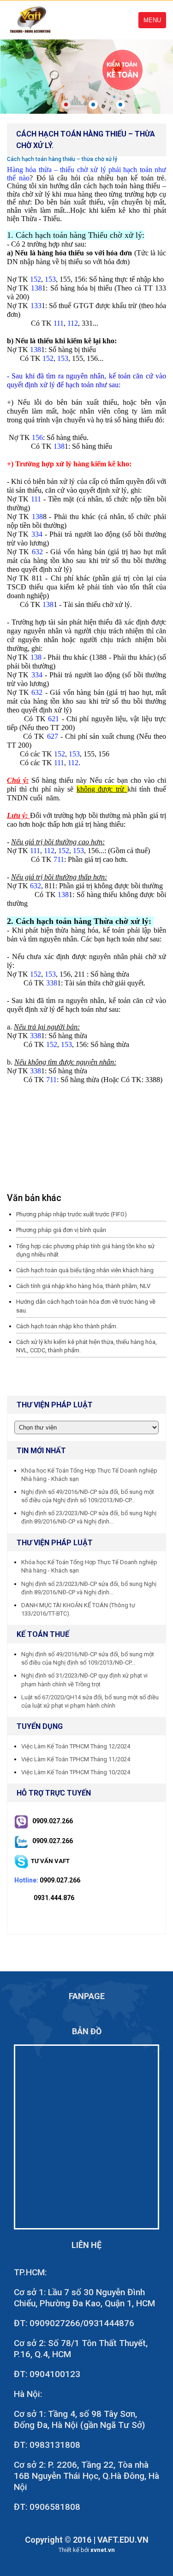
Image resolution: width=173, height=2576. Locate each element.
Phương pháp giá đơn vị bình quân (61, 1230)
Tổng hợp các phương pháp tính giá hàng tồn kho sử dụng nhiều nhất (85, 1250)
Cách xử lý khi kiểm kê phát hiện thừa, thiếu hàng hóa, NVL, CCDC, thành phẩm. (86, 1346)
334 (37, 534)
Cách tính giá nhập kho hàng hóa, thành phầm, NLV (83, 1286)
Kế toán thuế (43, 1634)
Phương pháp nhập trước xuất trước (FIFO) (72, 1214)
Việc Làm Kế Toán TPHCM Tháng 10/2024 (76, 1772)
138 (36, 288)
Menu (152, 20)
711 (59, 859)
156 (37, 437)
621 (54, 719)
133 (36, 306)
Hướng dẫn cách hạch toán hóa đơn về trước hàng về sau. (86, 1306)
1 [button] (66, 105)
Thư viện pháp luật (55, 1543)
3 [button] (120, 105)
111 (59, 323)
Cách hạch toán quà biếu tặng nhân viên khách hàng (85, 1270)
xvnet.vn (103, 2550)
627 (53, 736)
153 (50, 279)
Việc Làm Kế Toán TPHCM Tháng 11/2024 (76, 1759)
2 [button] (93, 105)
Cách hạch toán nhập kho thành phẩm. (67, 1326)
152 (36, 279)
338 (52, 983)
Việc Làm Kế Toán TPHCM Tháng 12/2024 (76, 1746)
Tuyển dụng (40, 1726)
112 (73, 323)
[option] (86, 76)
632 (37, 552)
